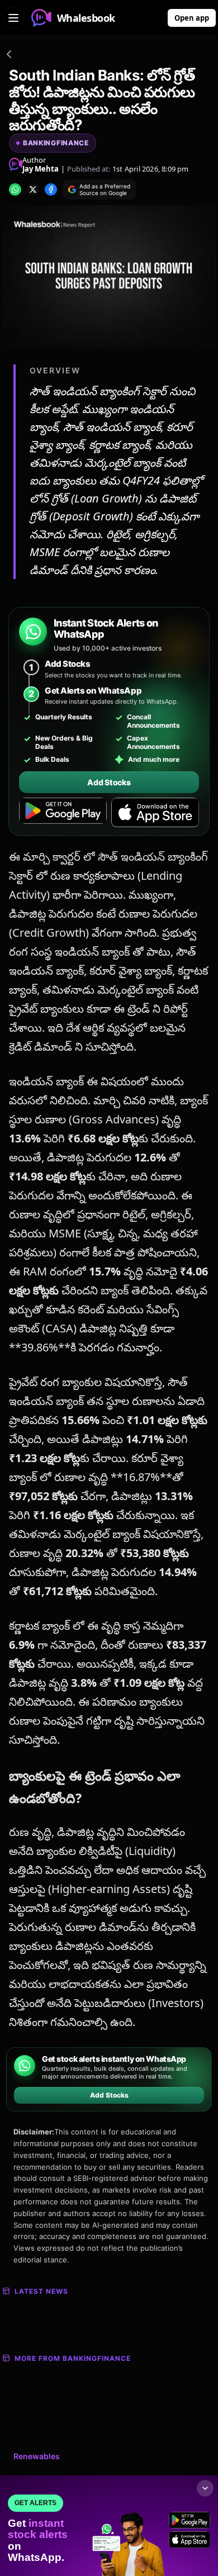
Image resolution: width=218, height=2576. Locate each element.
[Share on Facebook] (51, 189)
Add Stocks (109, 782)
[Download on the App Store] (155, 813)
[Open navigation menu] (13, 18)
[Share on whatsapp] (15, 189)
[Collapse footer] (205, 2488)
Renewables (37, 2456)
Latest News (41, 2291)
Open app (192, 18)
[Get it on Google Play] (63, 813)
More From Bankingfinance (73, 2358)
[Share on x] (33, 189)
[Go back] (9, 56)
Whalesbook (86, 18)
